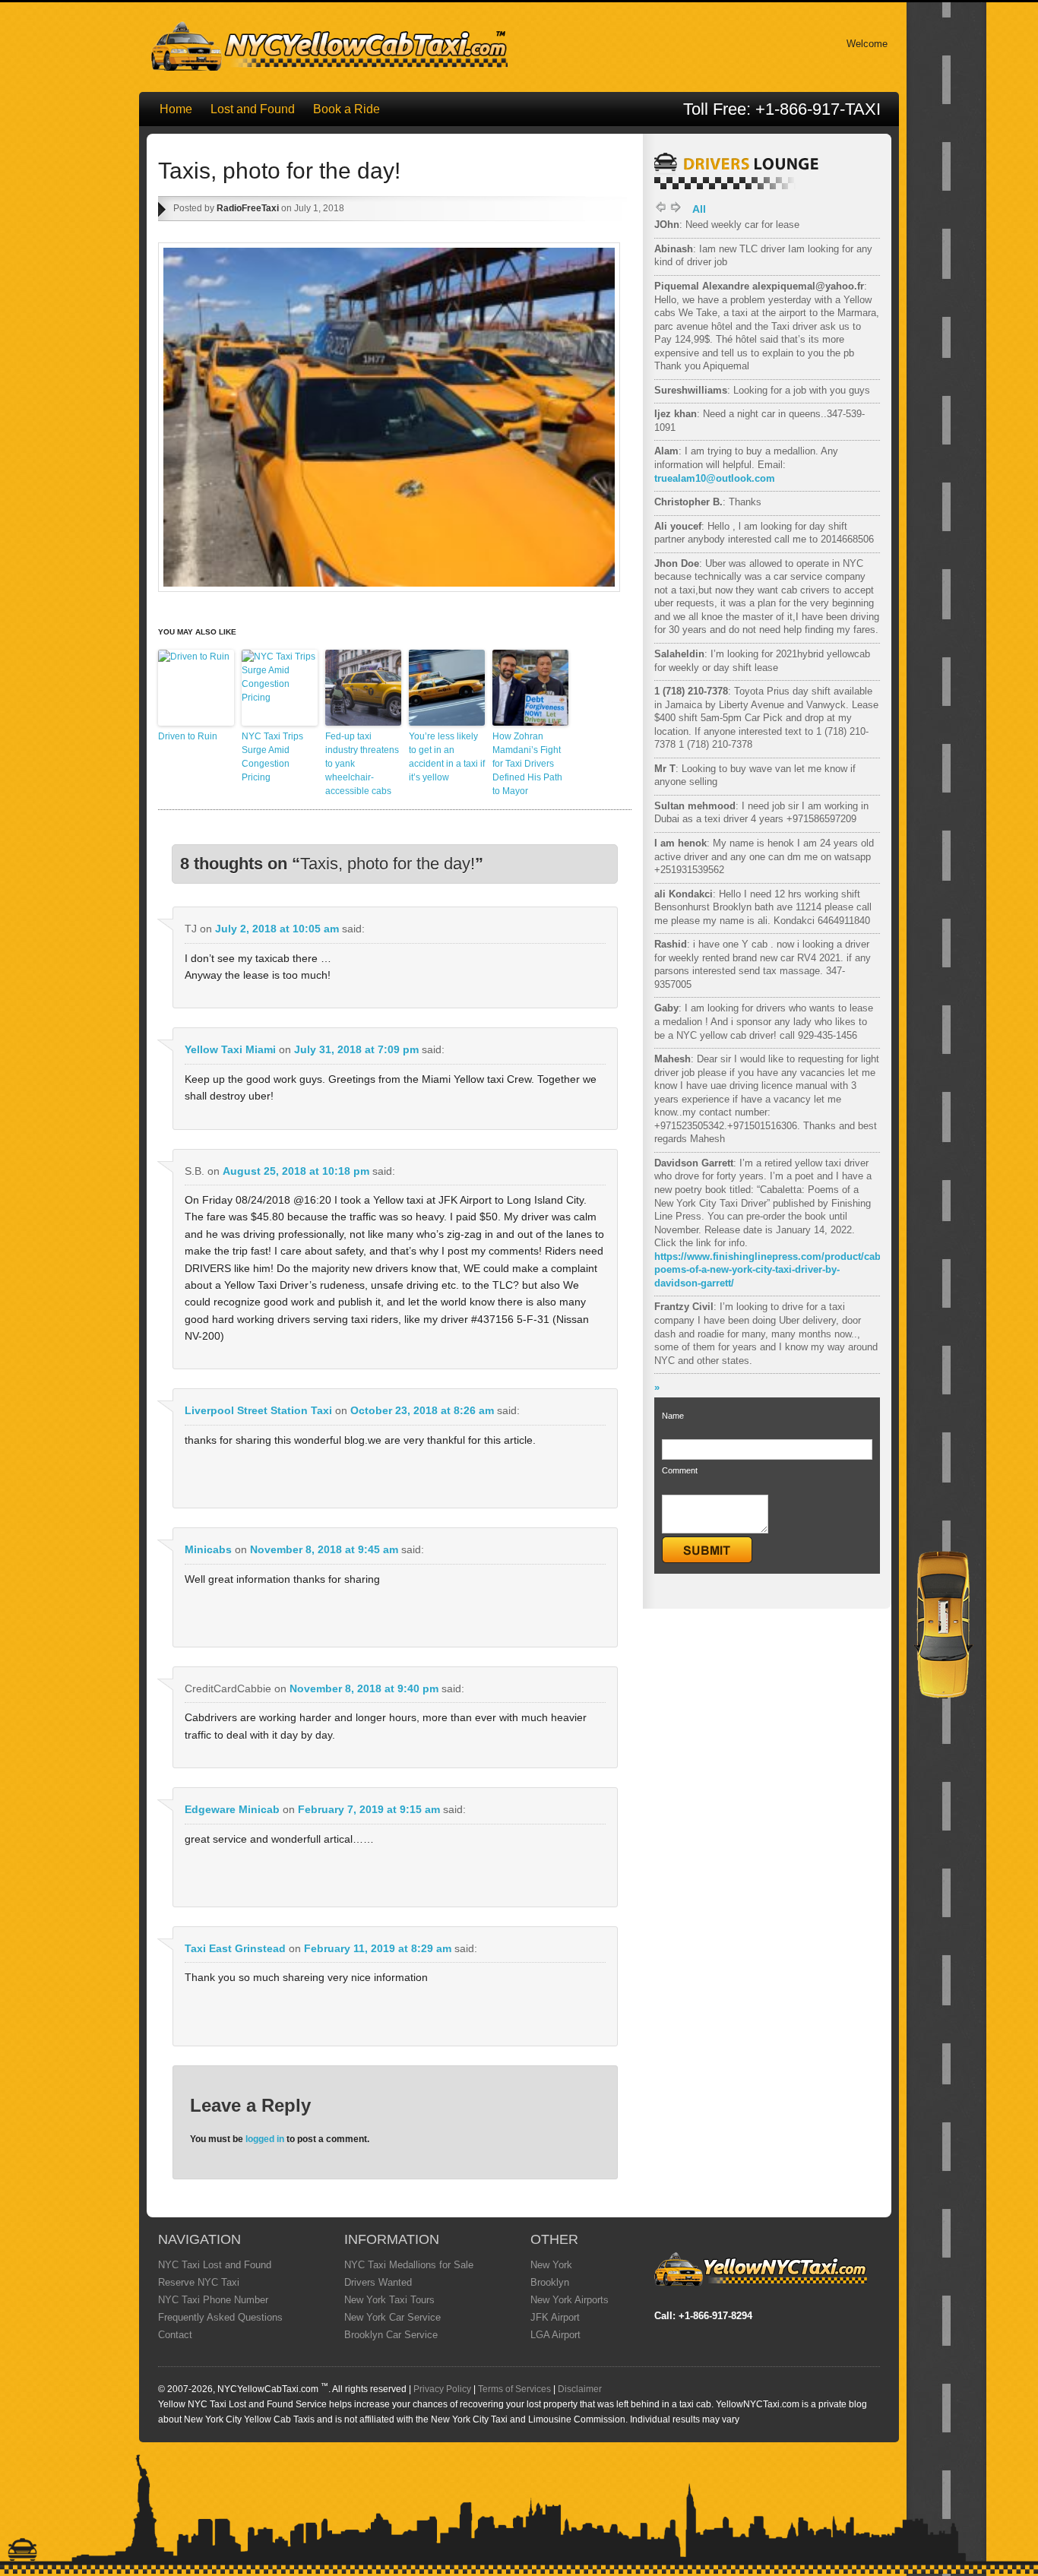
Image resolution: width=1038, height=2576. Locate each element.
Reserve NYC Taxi (199, 2282)
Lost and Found (253, 109)
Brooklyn (550, 2282)
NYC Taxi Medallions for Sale (409, 2265)
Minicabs (208, 1549)
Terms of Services (514, 2389)
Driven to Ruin (188, 736)
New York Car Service (392, 2317)
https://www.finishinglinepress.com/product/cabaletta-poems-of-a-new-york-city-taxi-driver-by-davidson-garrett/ (782, 1270)
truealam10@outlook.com (715, 478)
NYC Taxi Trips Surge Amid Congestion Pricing (272, 757)
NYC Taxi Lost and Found (215, 2265)
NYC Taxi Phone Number (213, 2300)
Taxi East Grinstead (235, 1948)
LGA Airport (555, 2335)
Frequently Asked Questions (220, 2317)
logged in (265, 2139)
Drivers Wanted (378, 2282)
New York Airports (570, 2300)
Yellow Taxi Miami (230, 1049)
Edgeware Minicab (232, 1809)
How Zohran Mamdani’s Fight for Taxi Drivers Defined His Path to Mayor (527, 764)
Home (176, 109)
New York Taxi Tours (389, 2300)
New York (551, 2265)
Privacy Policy (442, 2389)
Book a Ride (347, 109)
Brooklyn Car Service (391, 2335)
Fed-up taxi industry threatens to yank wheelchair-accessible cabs (362, 764)
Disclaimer (580, 2389)
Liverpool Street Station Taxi (258, 1410)
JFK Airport (555, 2317)
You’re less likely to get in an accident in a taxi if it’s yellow (447, 757)
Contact (175, 2335)
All (699, 209)
